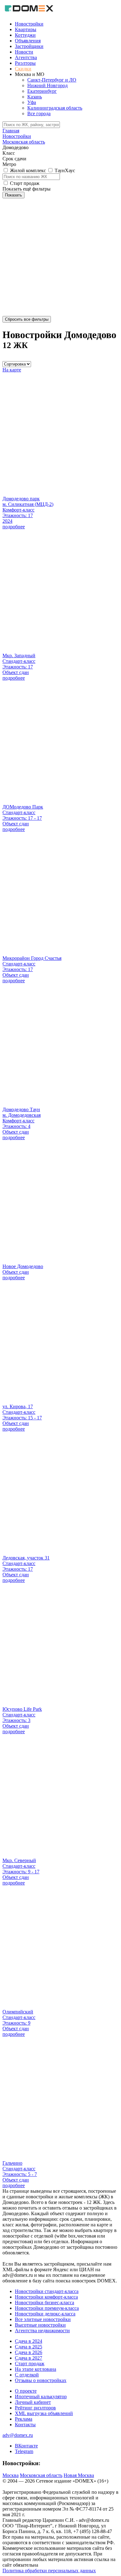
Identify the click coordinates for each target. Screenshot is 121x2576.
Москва (11, 2475)
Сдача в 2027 (29, 2358)
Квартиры (26, 29)
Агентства (26, 57)
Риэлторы (25, 63)
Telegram (24, 2451)
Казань (35, 97)
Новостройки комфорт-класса (46, 2297)
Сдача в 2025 (29, 2347)
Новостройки (29, 24)
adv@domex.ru (18, 2435)
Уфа (32, 102)
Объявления (28, 41)
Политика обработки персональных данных (49, 2571)
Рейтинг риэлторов (35, 2408)
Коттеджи (25, 35)
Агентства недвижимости (42, 2331)
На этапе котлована (36, 2369)
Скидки (23, 69)
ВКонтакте (26, 2446)
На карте (12, 370)
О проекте (26, 2391)
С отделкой (27, 2375)
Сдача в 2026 (29, 2352)
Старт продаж (30, 2364)
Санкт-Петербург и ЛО (52, 80)
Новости (24, 52)
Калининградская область (55, 108)
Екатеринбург (42, 91)
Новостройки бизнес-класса (45, 2302)
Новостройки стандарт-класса (47, 2291)
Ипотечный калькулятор (41, 2397)
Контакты (25, 2425)
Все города (39, 113)
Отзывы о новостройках (41, 2380)
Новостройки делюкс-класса (45, 2314)
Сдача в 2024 (29, 2341)
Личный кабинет (33, 2402)
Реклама (24, 2419)
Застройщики (29, 46)
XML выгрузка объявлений (44, 2413)
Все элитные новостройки (43, 2319)
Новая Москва (79, 2475)
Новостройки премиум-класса (47, 2308)
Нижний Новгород (47, 85)
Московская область (41, 2475)
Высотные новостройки (40, 2325)
